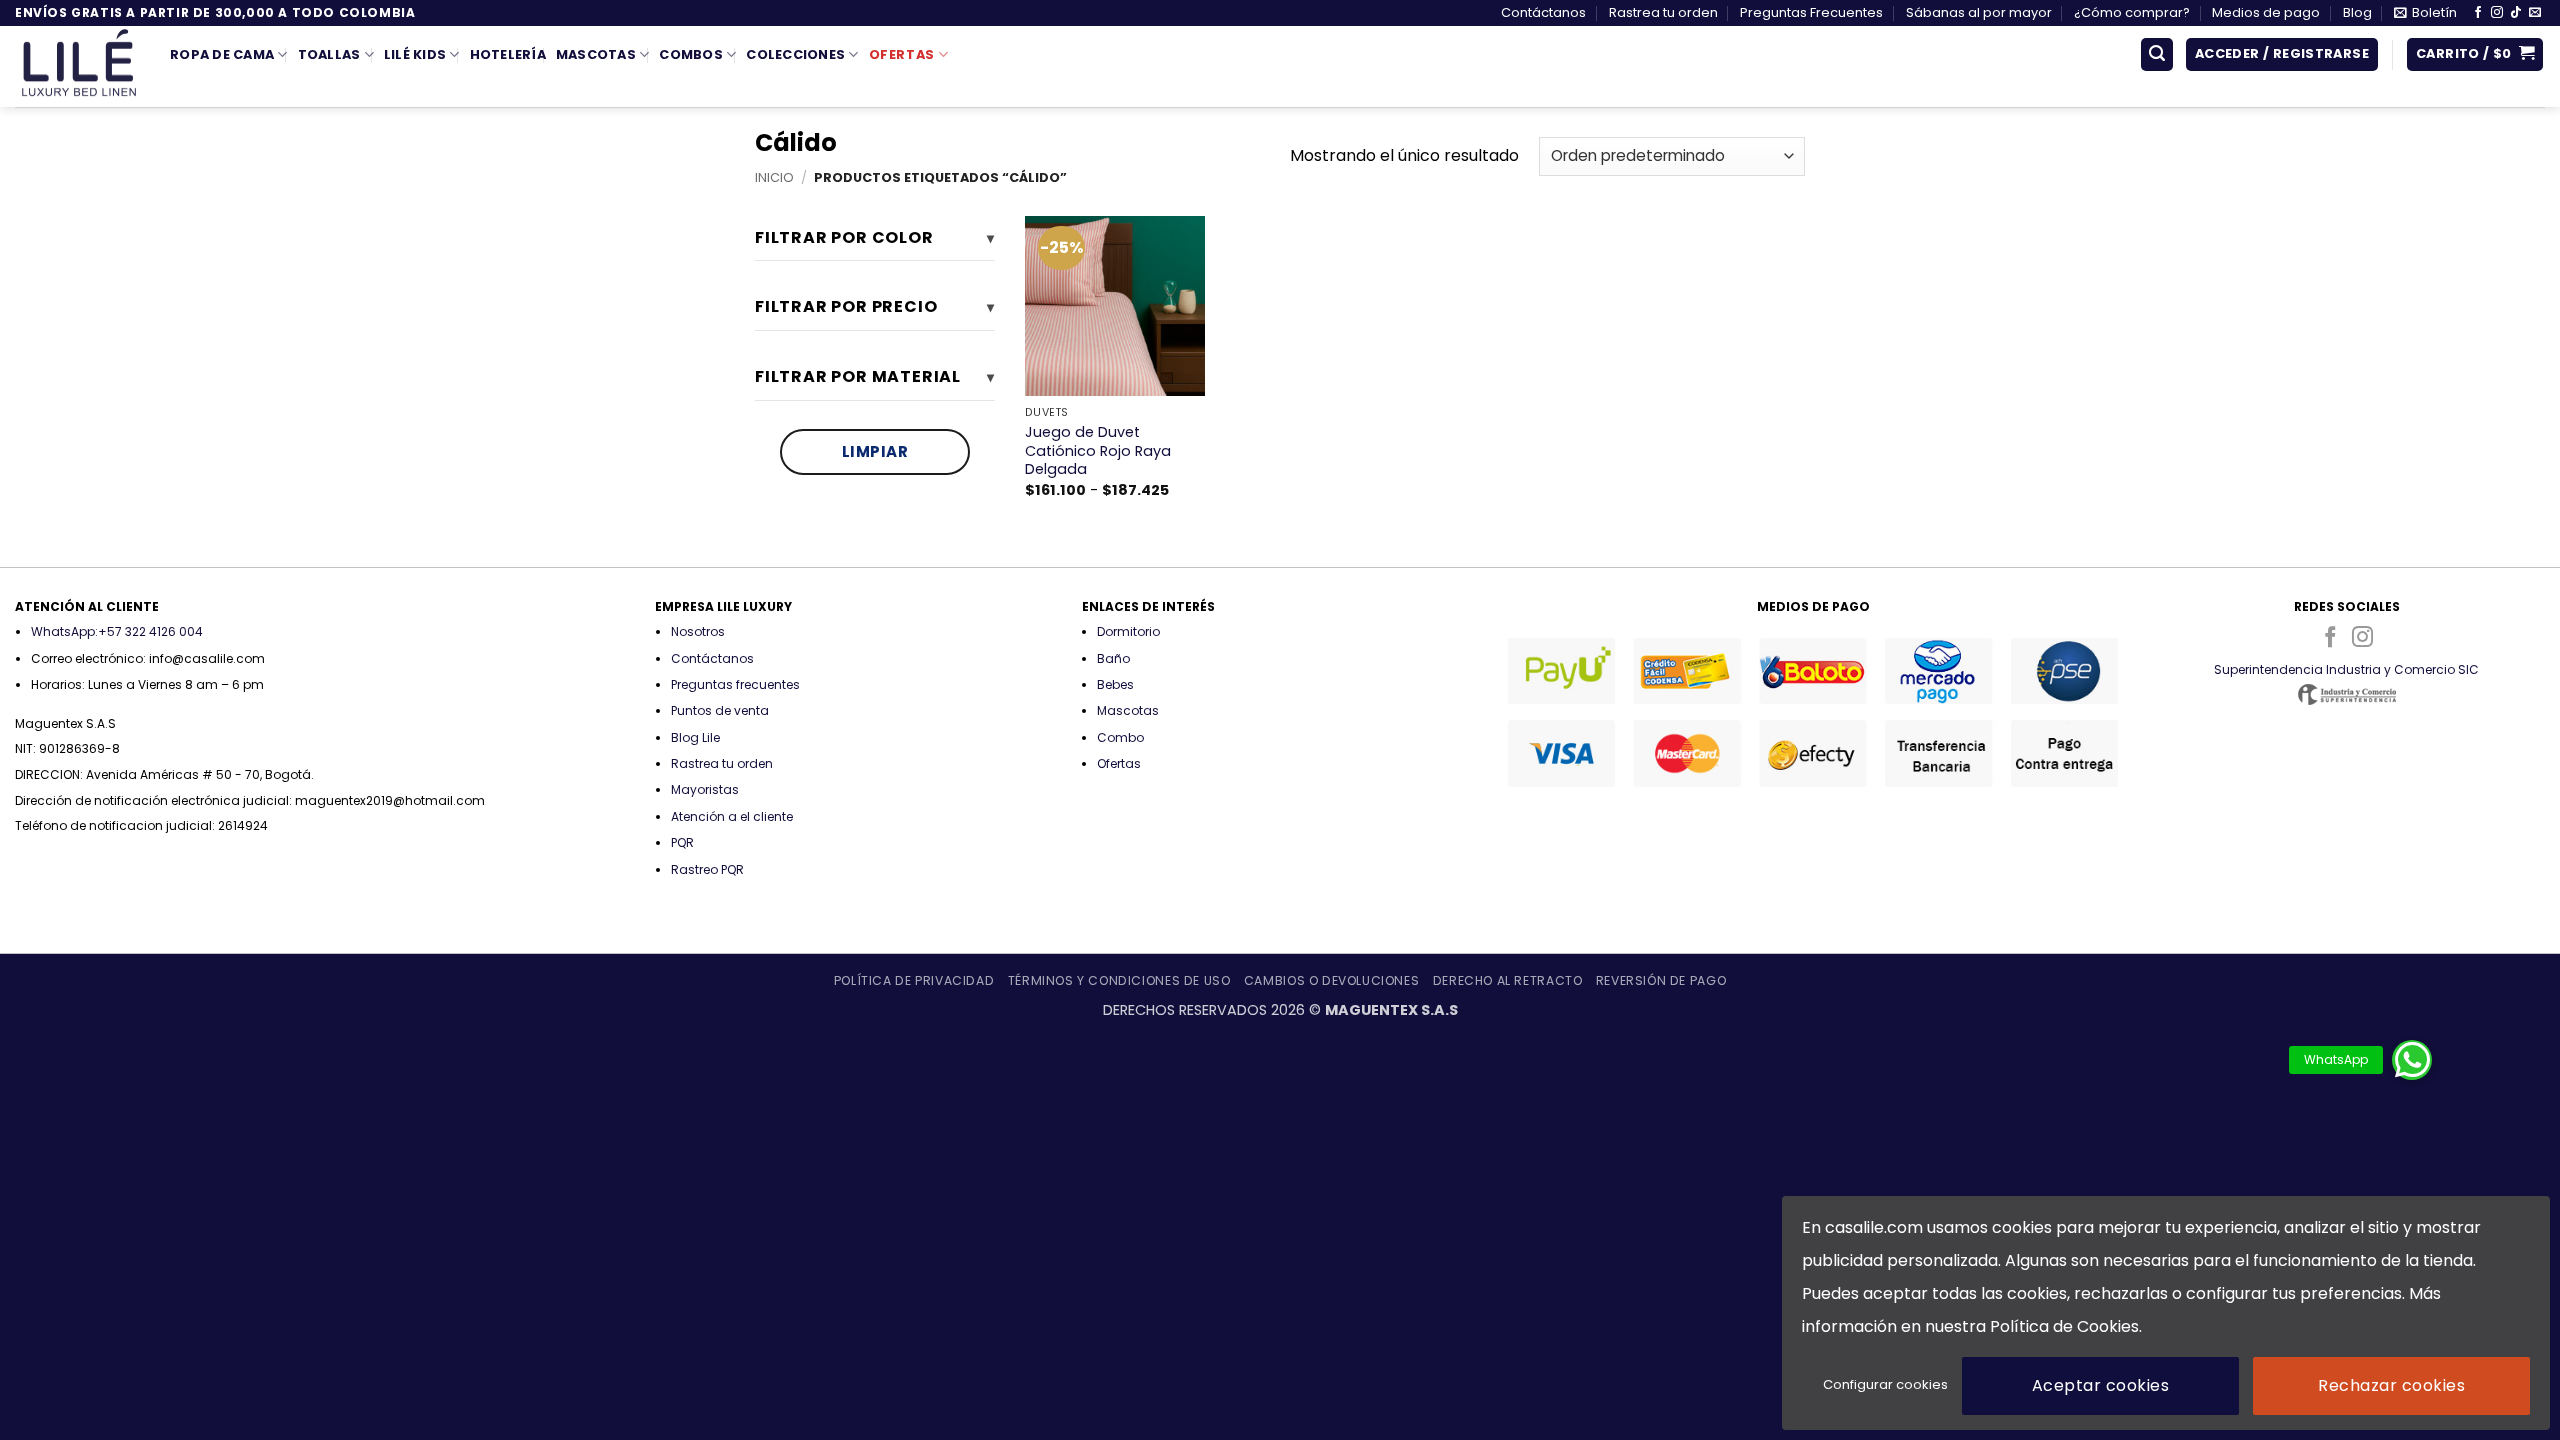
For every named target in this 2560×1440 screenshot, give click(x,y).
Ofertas (902, 54)
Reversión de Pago (1661, 980)
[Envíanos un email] (2535, 13)
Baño (1113, 658)
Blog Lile (695, 737)
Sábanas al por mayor (1979, 12)
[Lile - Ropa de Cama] (77, 67)
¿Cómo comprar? (2132, 12)
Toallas (329, 54)
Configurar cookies (1885, 1384)
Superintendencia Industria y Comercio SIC (2346, 669)
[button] (2425, 13)
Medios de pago (2266, 12)
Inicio (774, 177)
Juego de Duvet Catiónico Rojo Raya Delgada (1098, 451)
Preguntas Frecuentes (1811, 12)
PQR (682, 842)
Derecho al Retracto (1508, 980)
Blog (2357, 12)
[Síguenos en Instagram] (2497, 13)
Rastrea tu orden (1663, 12)
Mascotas (596, 54)
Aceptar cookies (2100, 1385)
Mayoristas (705, 789)
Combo (1120, 737)
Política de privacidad (914, 980)
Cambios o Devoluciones (1331, 980)
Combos (691, 54)
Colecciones (795, 54)
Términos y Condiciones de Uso (1119, 980)
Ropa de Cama (222, 54)
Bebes (1115, 684)
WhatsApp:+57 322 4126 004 (117, 631)
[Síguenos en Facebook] (2478, 13)
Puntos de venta (720, 710)
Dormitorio (1128, 631)
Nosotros (698, 631)
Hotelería (508, 54)
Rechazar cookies (2391, 1385)
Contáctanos (1543, 12)
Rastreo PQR (707, 869)
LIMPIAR (875, 451)
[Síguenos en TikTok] (2516, 13)
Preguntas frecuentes (735, 684)
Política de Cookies (2064, 1326)
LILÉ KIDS (415, 54)
